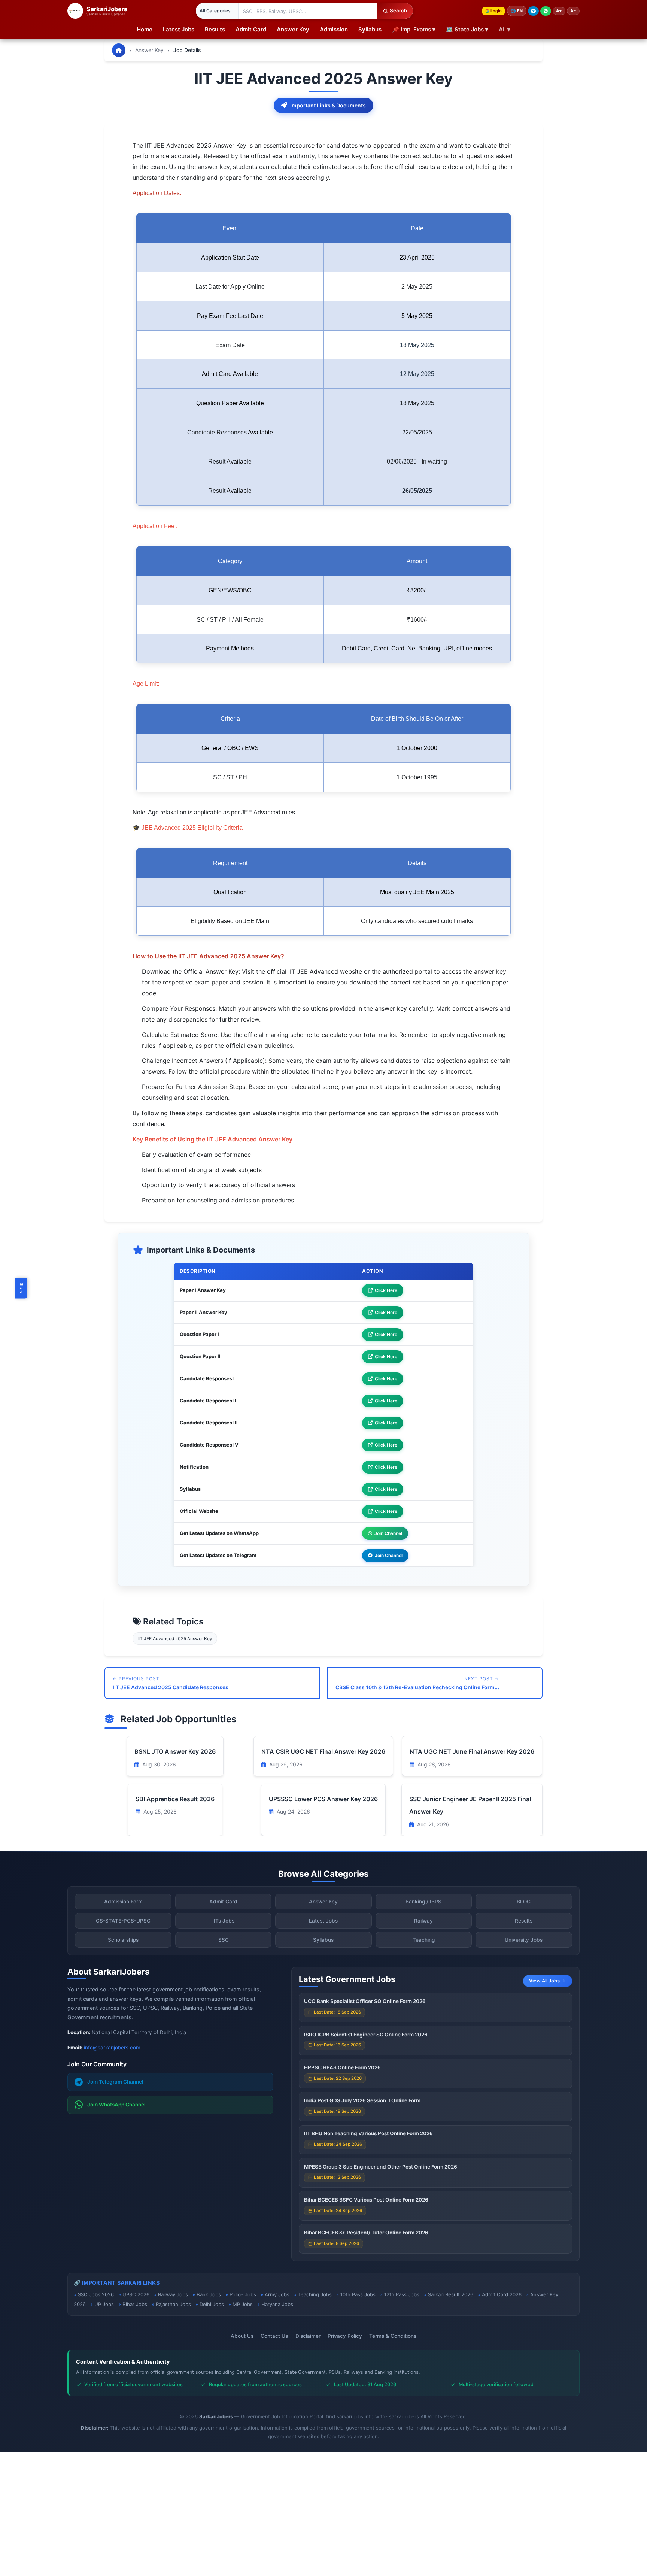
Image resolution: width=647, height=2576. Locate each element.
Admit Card (251, 29)
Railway (423, 1921)
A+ (559, 11)
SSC (224, 1940)
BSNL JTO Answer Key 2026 (175, 1751)
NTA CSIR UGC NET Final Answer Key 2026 (323, 1751)
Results (215, 29)
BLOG (524, 1902)
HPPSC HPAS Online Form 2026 (342, 2067)
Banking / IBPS (423, 1902)
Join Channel (388, 1533)
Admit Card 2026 (502, 2294)
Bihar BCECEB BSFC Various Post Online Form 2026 (366, 2200)
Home (145, 29)
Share (22, 1288)
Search (398, 10)
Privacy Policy (345, 2336)
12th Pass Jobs (402, 2294)
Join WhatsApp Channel (116, 2105)
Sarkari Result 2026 (451, 2294)
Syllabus (370, 29)
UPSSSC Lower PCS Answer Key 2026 (323, 1799)
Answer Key (293, 29)
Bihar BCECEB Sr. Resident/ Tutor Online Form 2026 (366, 2233)
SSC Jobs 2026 (96, 2294)
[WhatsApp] (546, 11)
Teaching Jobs (315, 2294)
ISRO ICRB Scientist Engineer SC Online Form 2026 (366, 2035)
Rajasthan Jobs (173, 2304)
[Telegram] (533, 11)
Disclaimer (308, 2336)
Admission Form (123, 1902)
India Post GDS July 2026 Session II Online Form (362, 2100)
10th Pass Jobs (358, 2294)
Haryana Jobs (277, 2304)
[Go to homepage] (119, 50)
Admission (334, 29)
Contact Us (274, 2336)
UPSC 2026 (136, 2294)
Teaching (424, 1940)
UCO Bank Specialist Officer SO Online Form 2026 (365, 2001)
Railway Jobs (173, 2294)
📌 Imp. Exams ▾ (414, 29)
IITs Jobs (223, 1921)
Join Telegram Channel (115, 2082)
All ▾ (505, 29)
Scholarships (123, 1940)
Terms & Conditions (393, 2336)
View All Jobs (544, 1981)
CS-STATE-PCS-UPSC (123, 1921)
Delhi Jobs (212, 2304)
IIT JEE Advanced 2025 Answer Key (175, 1639)
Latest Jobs (179, 29)
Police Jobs (243, 2294)
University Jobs (524, 1940)
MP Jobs (243, 2304)
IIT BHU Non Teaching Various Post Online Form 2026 (368, 2133)
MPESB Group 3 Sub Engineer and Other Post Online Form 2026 (381, 2167)
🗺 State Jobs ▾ (467, 29)
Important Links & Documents (328, 105)
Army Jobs (277, 2294)
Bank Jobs (209, 2294)
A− (573, 11)
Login (496, 11)
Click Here (386, 1290)
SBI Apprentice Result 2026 (175, 1799)
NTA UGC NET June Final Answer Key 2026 (472, 1751)
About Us (242, 2336)
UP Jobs (104, 2304)
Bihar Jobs (135, 2304)
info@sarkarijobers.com (112, 2048)
